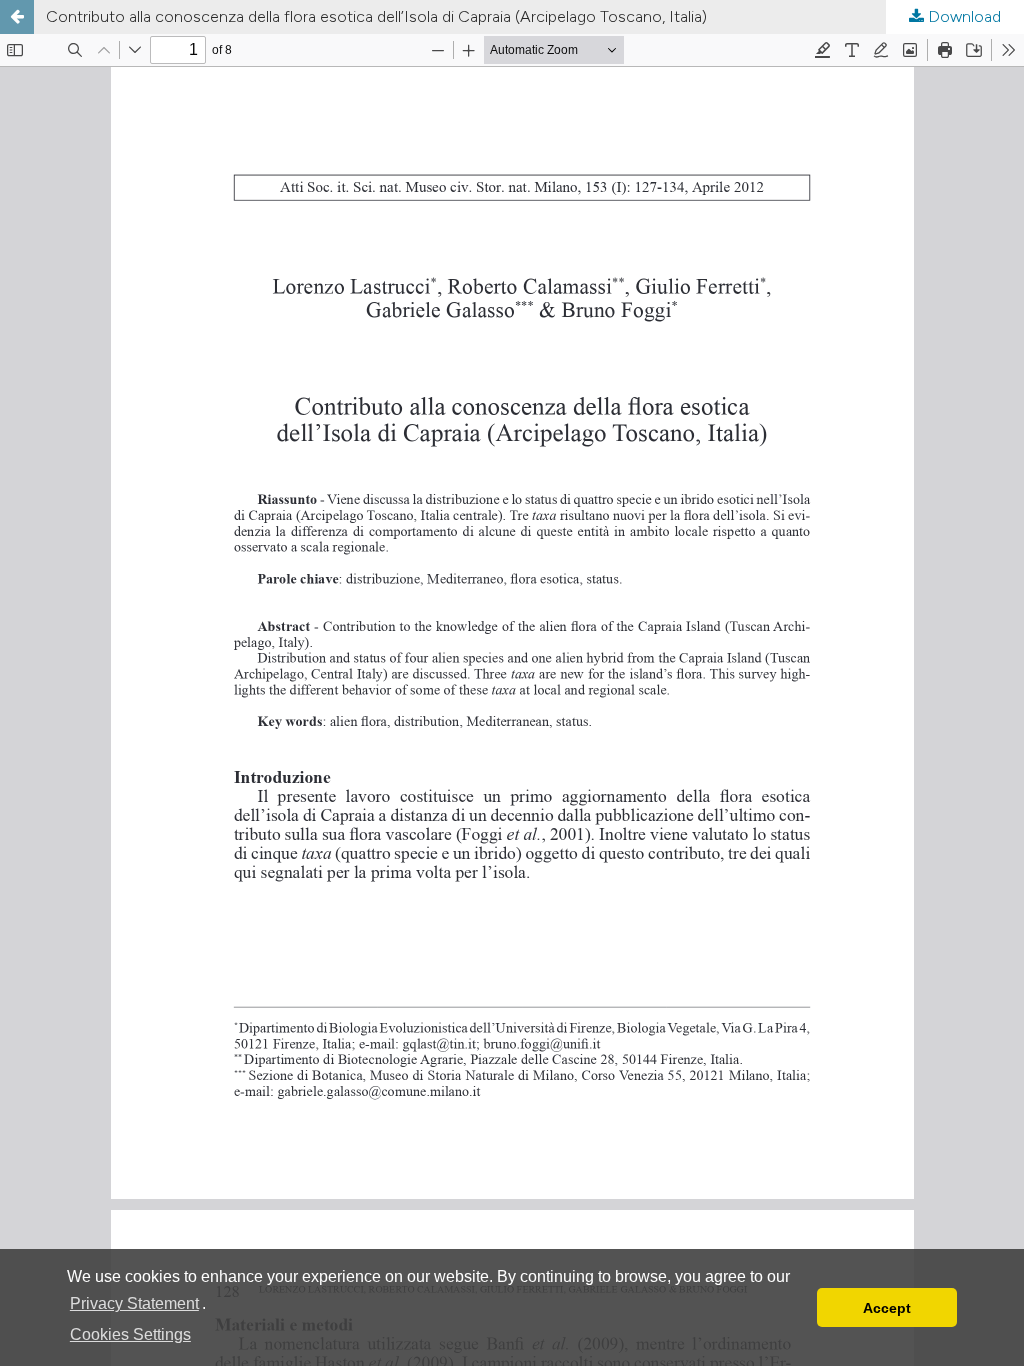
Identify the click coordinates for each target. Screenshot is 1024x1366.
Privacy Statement (134, 1303)
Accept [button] (887, 1308)
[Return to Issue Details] (17, 17)
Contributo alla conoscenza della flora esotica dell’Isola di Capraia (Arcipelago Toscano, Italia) (376, 16)
